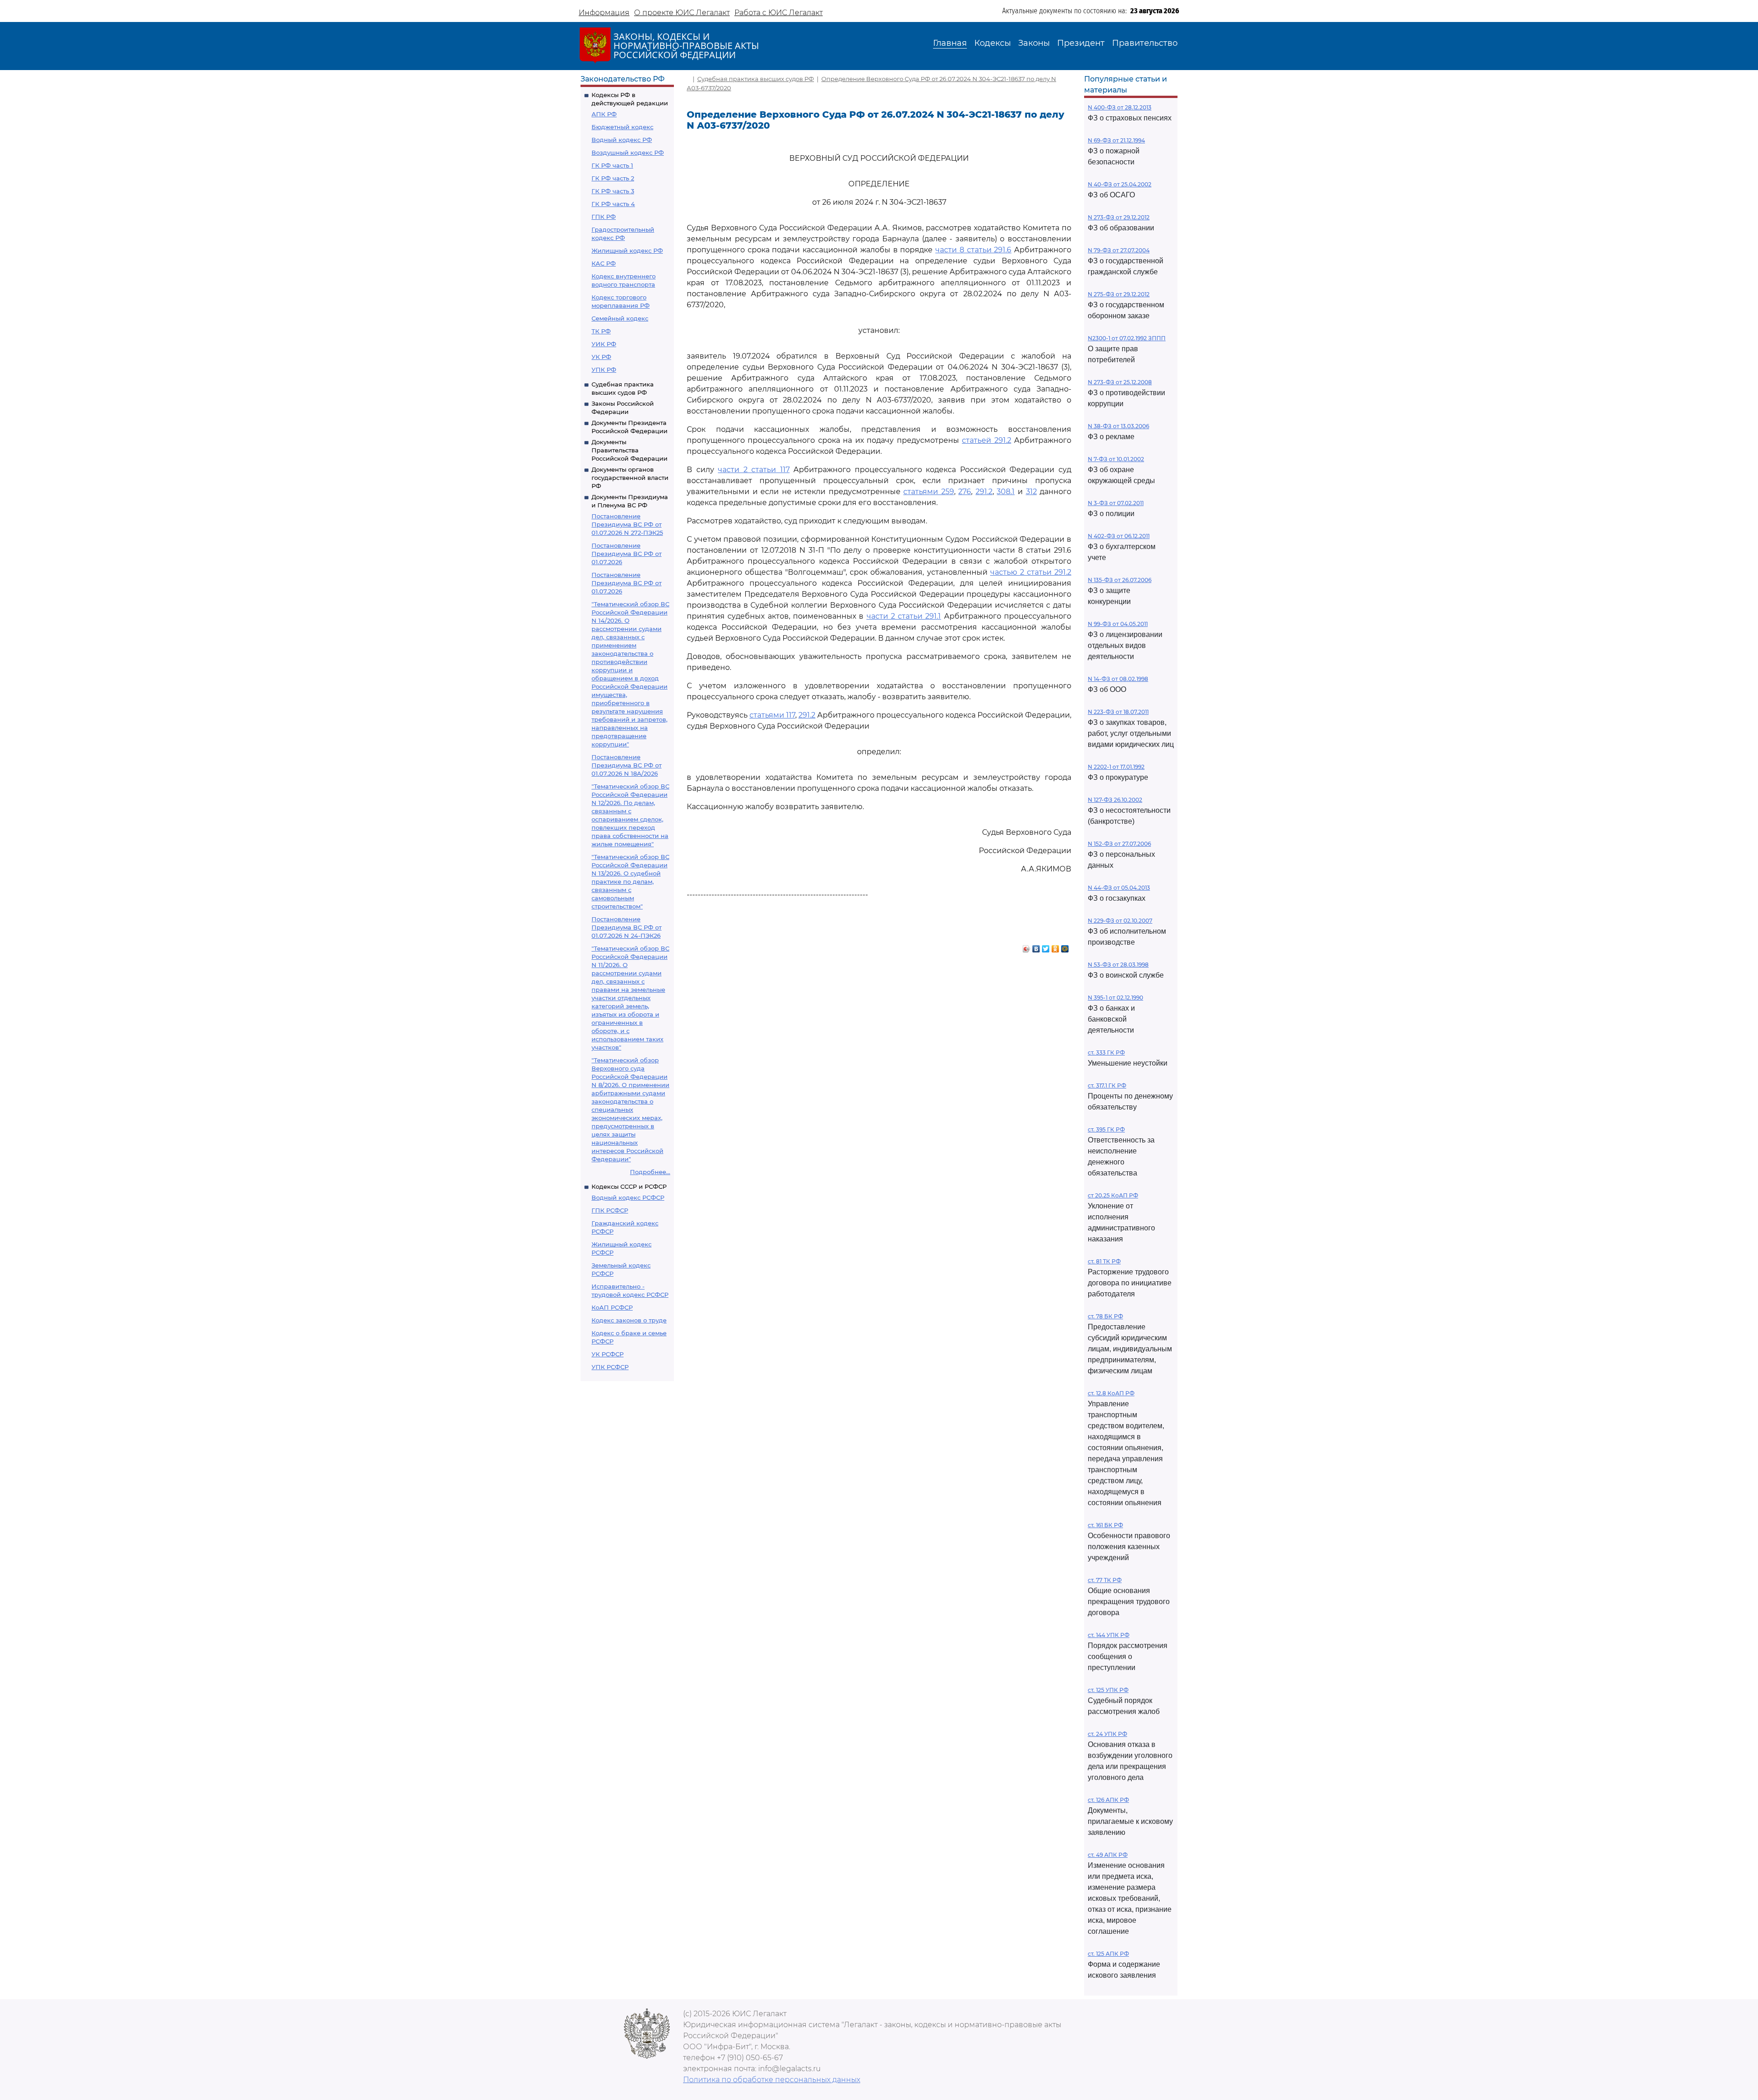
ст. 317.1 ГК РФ (1107, 1085)
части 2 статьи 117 (754, 470)
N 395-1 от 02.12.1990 (1115, 998)
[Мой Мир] (1065, 947)
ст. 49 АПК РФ (1108, 1855)
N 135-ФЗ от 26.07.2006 (1120, 580)
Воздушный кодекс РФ (628, 152)
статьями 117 (772, 715)
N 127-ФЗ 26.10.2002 (1115, 800)
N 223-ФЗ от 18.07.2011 (1118, 712)
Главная (950, 43)
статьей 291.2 (986, 440)
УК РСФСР (608, 1354)
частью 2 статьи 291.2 (1031, 572)
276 (965, 492)
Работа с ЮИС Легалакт (779, 13)
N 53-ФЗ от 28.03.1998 (1118, 965)
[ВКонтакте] (1036, 947)
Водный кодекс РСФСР (628, 1197)
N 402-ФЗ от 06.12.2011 (1119, 536)
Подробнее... (650, 1172)
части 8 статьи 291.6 (973, 250)
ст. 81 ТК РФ (1104, 1261)
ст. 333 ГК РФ (1106, 1053)
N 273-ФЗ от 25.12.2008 (1120, 382)
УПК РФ (604, 370)
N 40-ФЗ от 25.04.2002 (1120, 184)
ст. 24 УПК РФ (1107, 1734)
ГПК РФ (604, 217)
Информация (604, 13)
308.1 (1006, 492)
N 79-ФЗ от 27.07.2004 (1119, 250)
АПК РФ (604, 114)
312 (1031, 492)
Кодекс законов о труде (629, 1320)
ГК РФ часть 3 (613, 191)
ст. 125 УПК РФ (1108, 1690)
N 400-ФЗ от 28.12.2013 (1120, 107)
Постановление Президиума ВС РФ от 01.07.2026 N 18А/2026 (627, 765)
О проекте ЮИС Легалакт (682, 13)
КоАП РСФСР (612, 1307)
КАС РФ (604, 263)
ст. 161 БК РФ (1105, 1525)
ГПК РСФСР (610, 1210)
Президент (1081, 43)
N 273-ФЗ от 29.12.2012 (1119, 217)
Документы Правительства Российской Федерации (629, 450)
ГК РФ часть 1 (612, 165)
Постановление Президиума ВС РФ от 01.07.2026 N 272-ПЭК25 (627, 524)
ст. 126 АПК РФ (1108, 1800)
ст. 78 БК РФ (1105, 1316)
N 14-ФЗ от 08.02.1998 (1118, 679)
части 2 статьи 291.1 (904, 616)
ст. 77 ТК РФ (1105, 1580)
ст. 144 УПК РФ (1109, 1635)
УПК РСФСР (610, 1367)
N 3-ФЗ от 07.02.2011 (1116, 503)
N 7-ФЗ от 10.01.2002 (1116, 459)
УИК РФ (604, 344)
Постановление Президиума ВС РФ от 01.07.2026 (627, 554)
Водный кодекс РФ (622, 140)
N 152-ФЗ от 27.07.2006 (1119, 844)
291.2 (984, 492)
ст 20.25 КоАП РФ (1113, 1195)
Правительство (1145, 43)
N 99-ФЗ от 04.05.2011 (1118, 624)
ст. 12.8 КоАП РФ (1111, 1393)
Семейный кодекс (620, 318)
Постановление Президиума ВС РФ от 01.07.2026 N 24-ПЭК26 (627, 927)
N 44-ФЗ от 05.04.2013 (1119, 888)
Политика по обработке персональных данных (772, 2080)
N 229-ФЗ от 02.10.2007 (1120, 921)
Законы (1034, 43)
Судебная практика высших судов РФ (756, 79)
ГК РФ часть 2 (613, 178)
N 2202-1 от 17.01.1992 (1116, 767)
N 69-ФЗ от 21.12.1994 (1116, 140)
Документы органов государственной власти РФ (630, 478)
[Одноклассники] (1055, 947)
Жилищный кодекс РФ (627, 250)
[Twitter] (1046, 947)
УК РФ (601, 357)
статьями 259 (929, 492)
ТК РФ (601, 331)
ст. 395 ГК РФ (1106, 1129)
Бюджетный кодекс (622, 127)
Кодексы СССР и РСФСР (629, 1186)
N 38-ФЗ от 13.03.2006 (1118, 426)
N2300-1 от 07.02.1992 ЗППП (1127, 338)
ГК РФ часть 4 (613, 204)
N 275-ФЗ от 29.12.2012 (1119, 294)
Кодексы (993, 43)
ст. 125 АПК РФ (1108, 1954)
